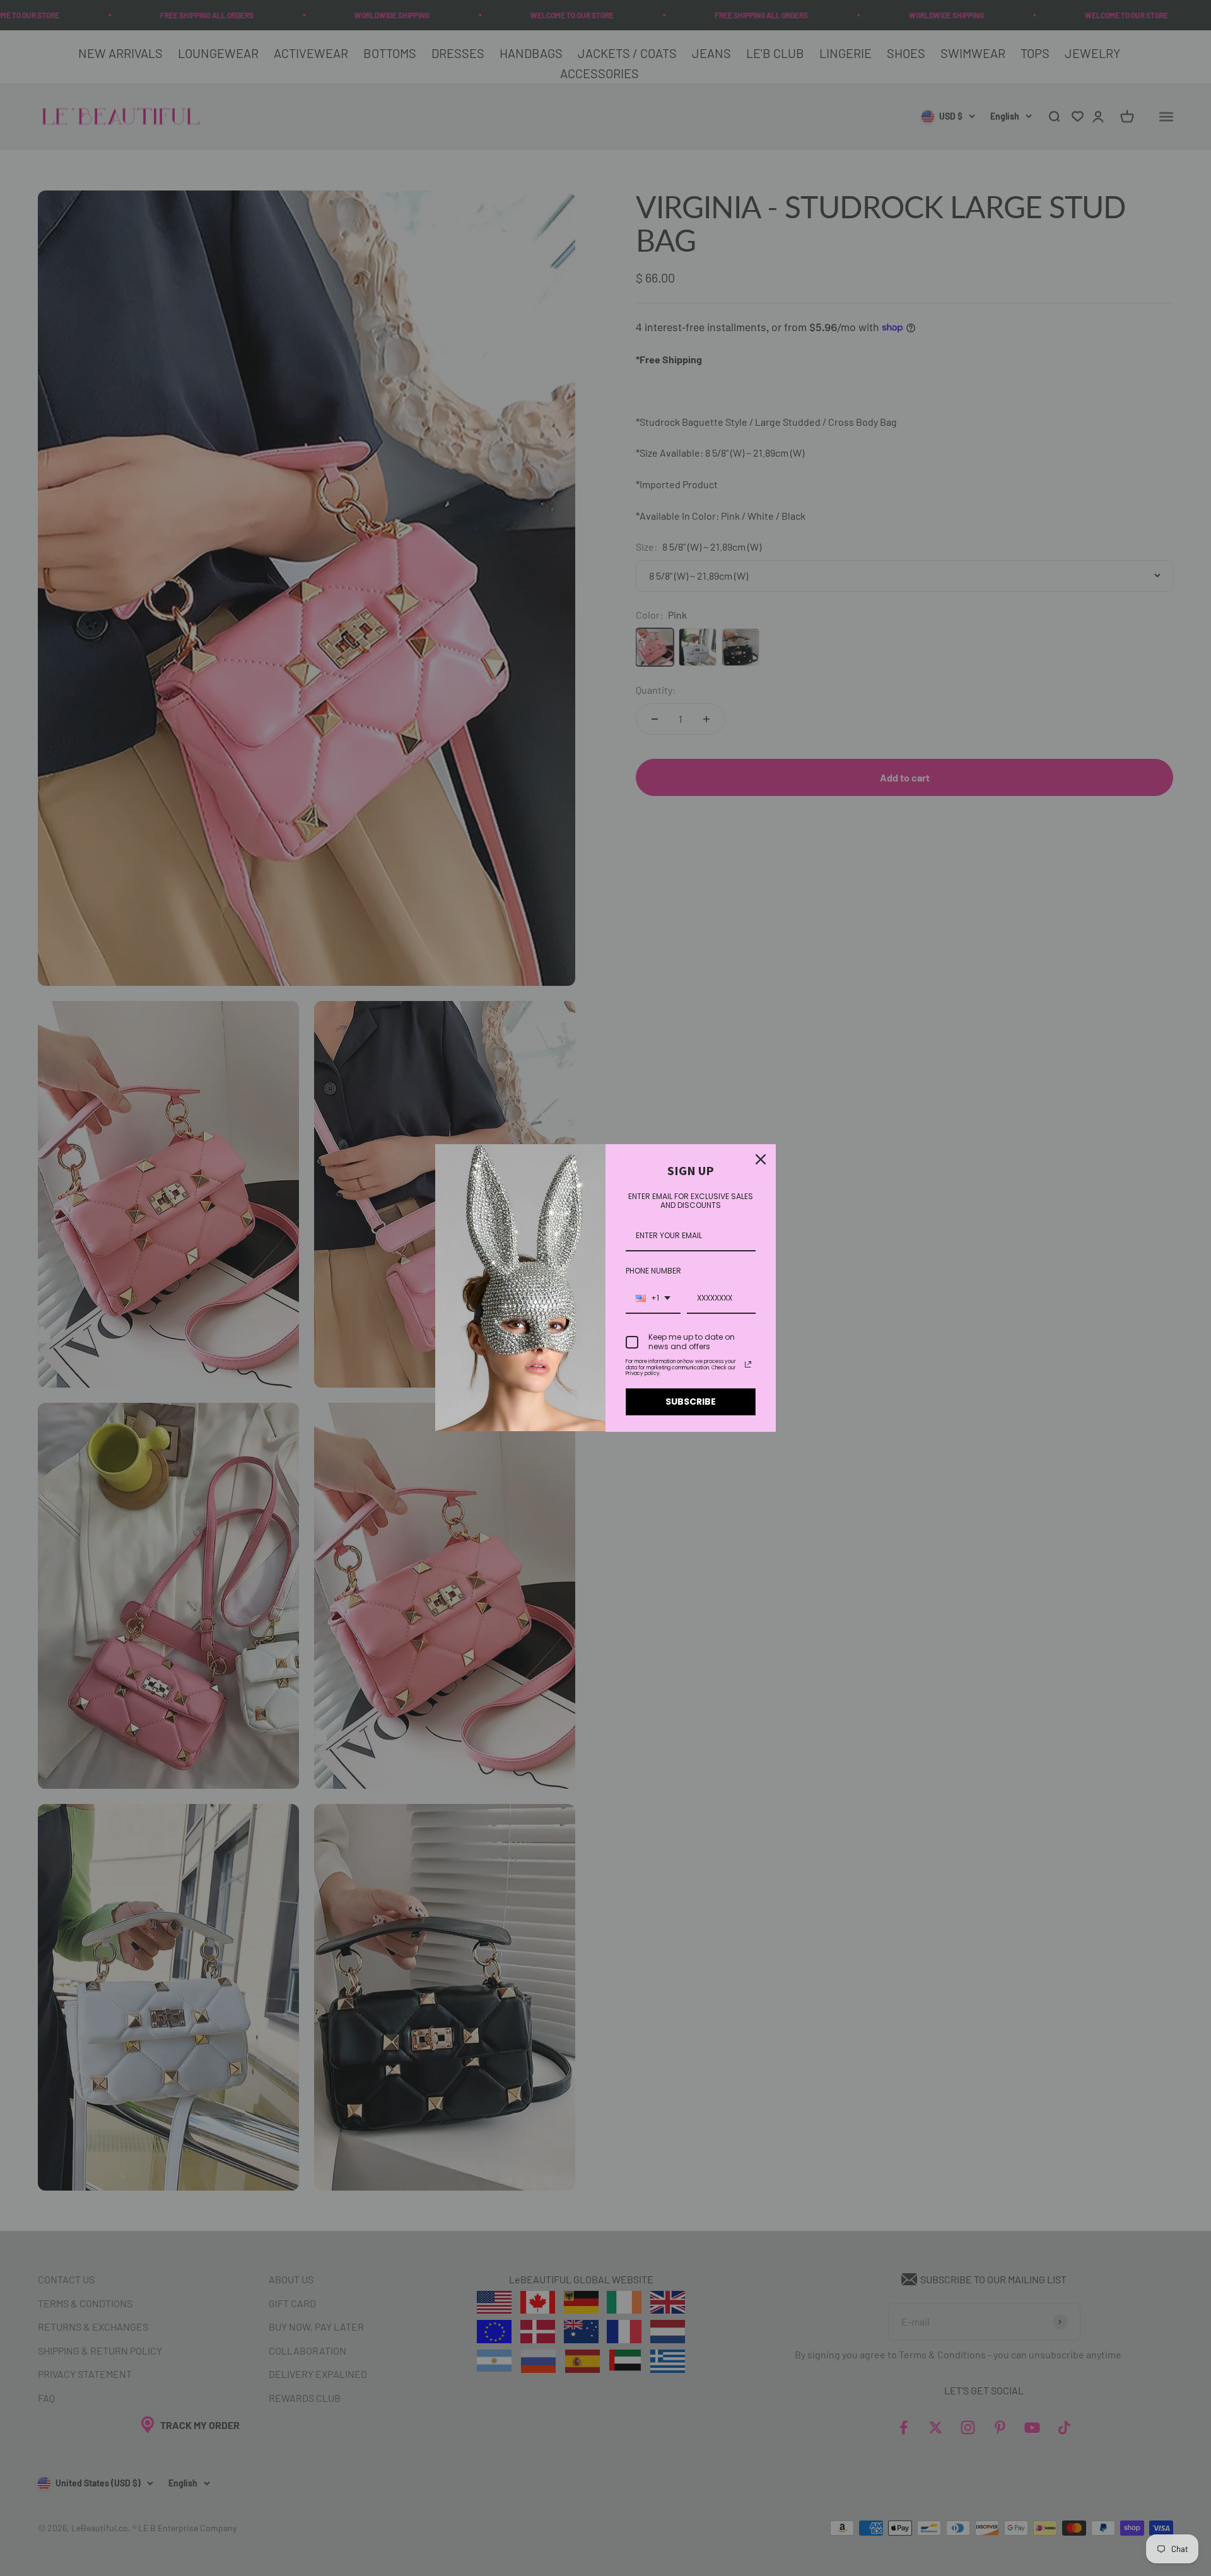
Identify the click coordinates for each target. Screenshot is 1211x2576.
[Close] (761, 1159)
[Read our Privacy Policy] (748, 1364)
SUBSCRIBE (691, 1402)
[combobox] (653, 1299)
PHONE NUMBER (653, 1271)
